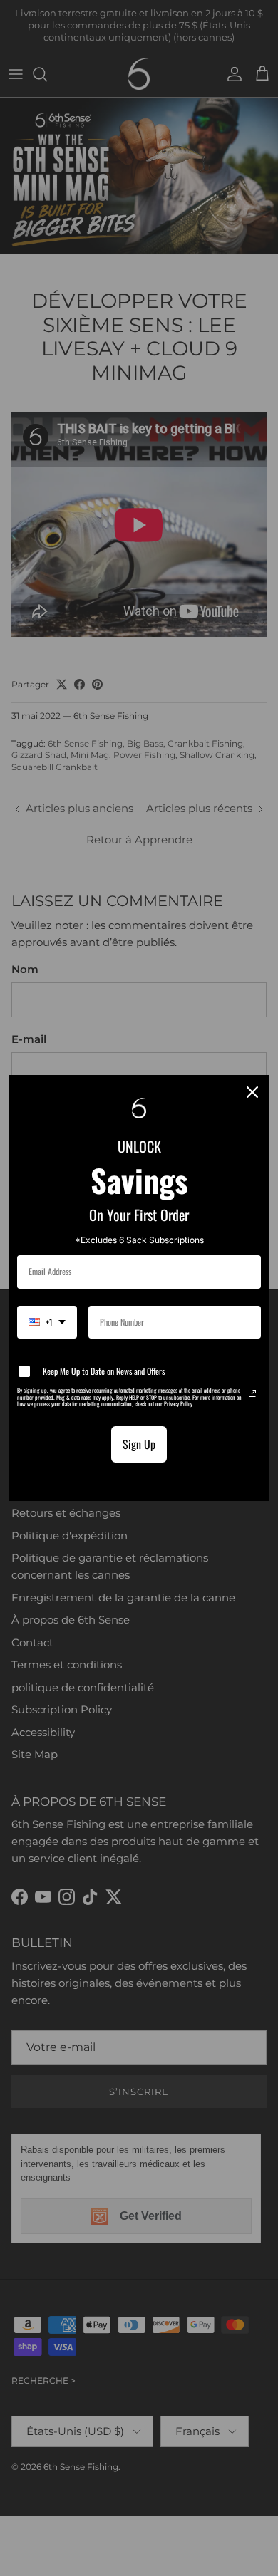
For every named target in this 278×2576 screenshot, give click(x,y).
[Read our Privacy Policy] (252, 1393)
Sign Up (139, 1444)
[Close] (252, 1092)
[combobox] (47, 1322)
